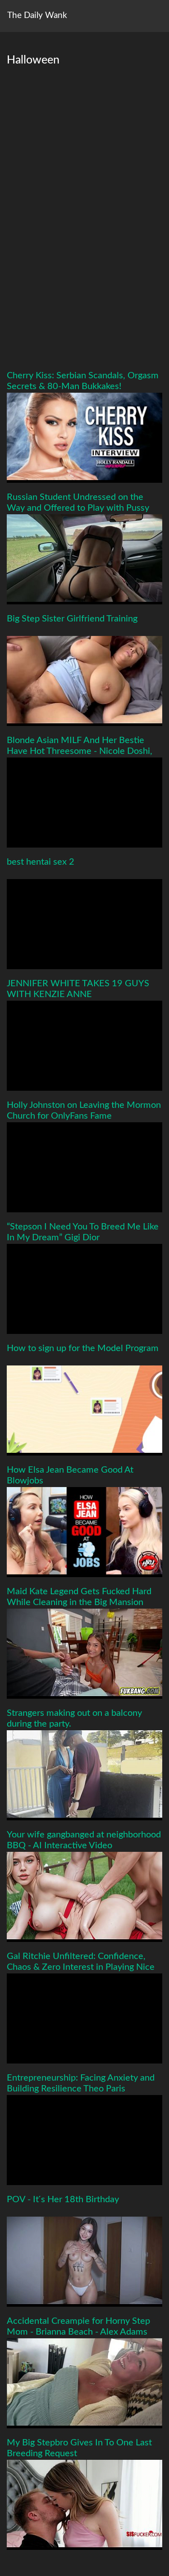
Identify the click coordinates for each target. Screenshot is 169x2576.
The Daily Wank (37, 16)
